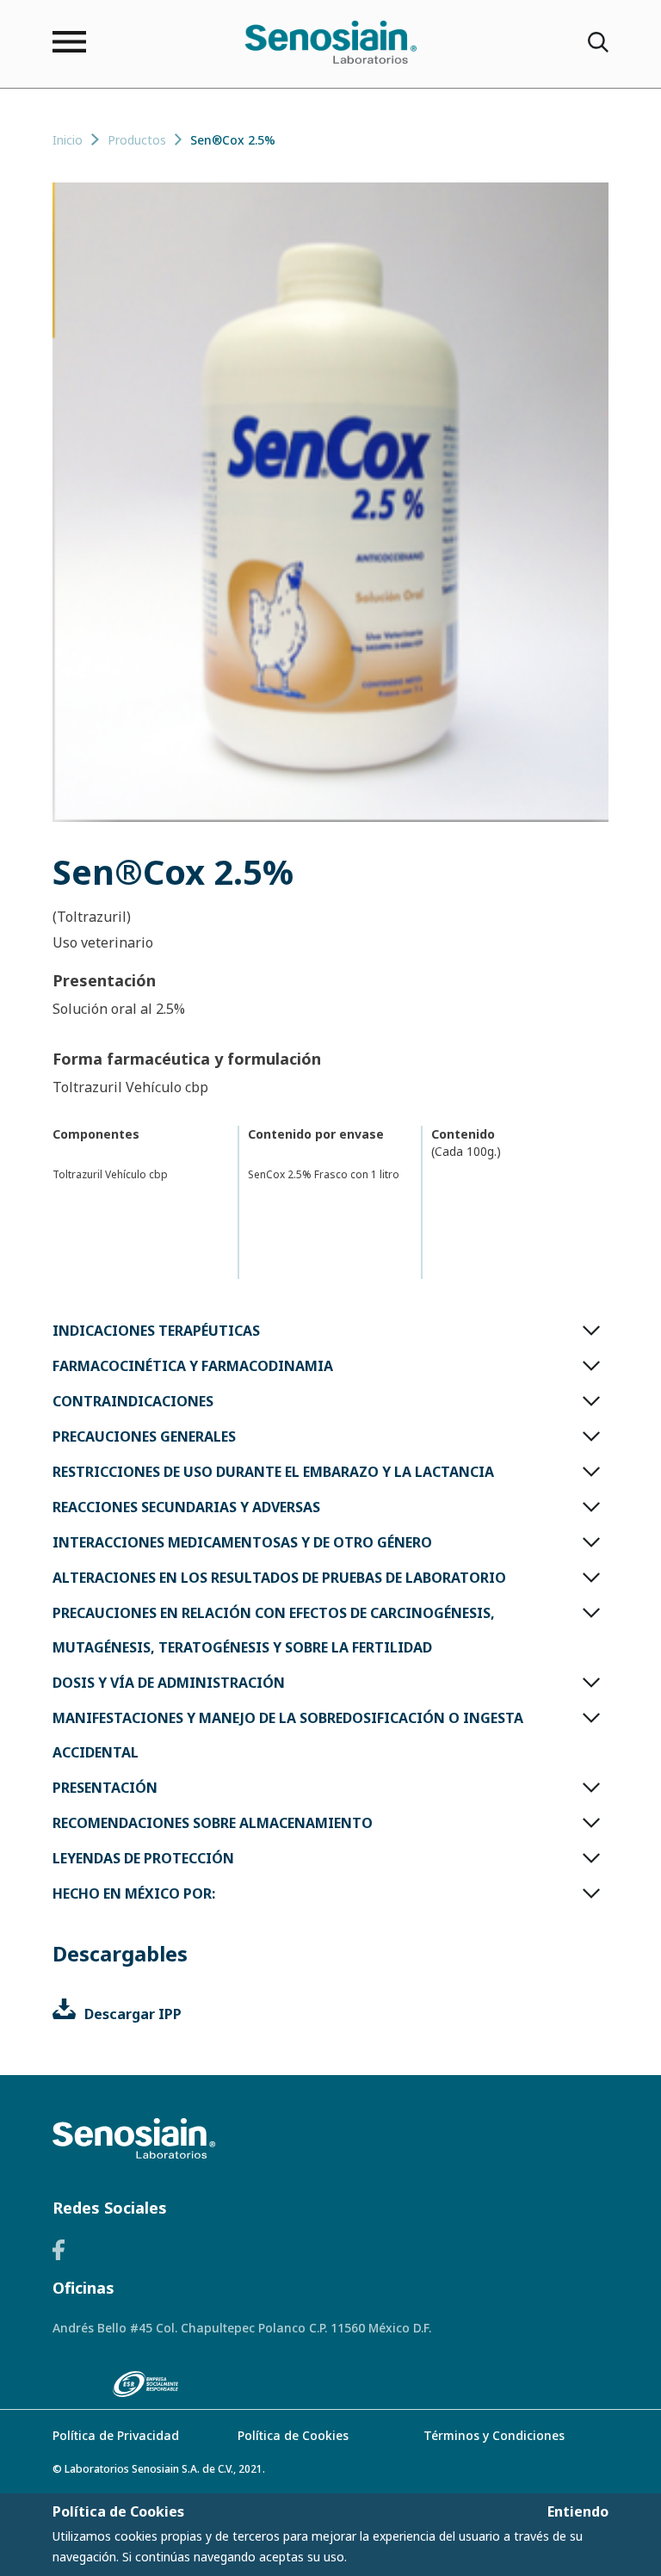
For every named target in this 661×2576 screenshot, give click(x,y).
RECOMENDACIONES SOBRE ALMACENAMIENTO (213, 1823)
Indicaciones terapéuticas (156, 1331)
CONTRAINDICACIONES (133, 1401)
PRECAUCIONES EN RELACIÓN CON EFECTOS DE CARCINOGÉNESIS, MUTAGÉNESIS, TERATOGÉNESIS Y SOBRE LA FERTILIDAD (274, 1630)
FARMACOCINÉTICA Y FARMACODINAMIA (193, 1366)
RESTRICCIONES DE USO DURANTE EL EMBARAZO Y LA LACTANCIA (273, 1472)
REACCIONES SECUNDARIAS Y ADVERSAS (186, 1507)
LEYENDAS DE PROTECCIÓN (143, 1858)
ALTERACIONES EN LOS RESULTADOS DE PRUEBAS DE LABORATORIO (279, 1578)
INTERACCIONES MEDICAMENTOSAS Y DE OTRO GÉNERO (242, 1542)
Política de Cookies (293, 2435)
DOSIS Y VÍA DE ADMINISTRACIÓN (169, 1683)
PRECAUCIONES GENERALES (144, 1436)
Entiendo (578, 2511)
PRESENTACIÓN (105, 1788)
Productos (137, 140)
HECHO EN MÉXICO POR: (134, 1893)
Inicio (68, 140)
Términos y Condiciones (494, 2435)
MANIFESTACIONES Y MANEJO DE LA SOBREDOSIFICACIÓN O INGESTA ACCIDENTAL (288, 1735)
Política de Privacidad (116, 2435)
